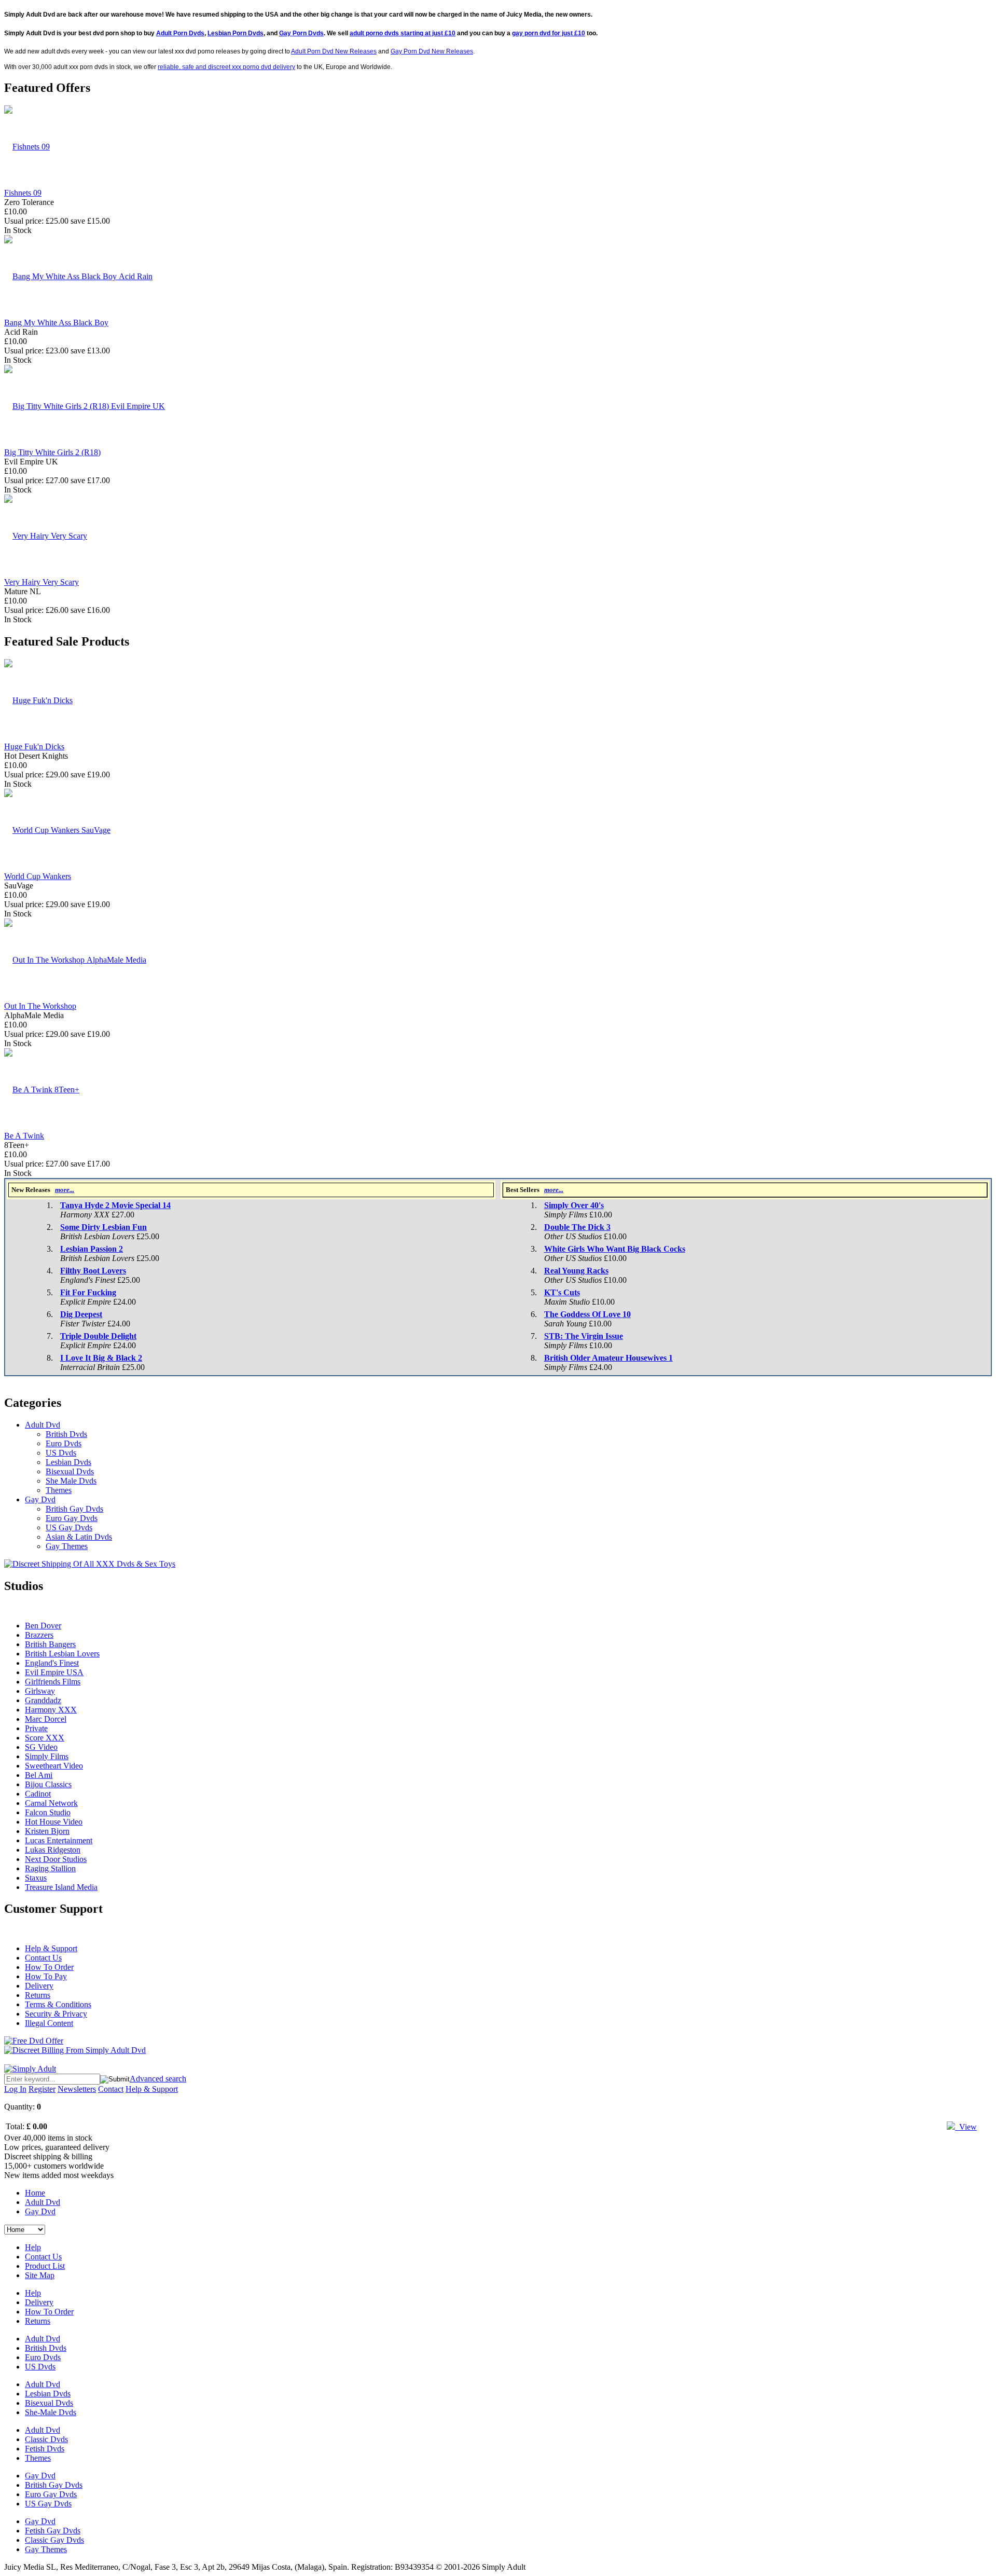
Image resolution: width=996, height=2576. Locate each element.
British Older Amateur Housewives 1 (608, 1358)
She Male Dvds (71, 1481)
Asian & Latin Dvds (79, 1537)
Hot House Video (54, 1822)
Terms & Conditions (58, 2004)
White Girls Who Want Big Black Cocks (615, 1249)
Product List (45, 2266)
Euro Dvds (64, 1443)
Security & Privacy (56, 2014)
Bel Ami (39, 1775)
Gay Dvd (40, 1499)
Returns (38, 1995)
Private (36, 1728)
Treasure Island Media (61, 1887)
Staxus (36, 1878)
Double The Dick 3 (577, 1227)
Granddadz (43, 1700)
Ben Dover (43, 1626)
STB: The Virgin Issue (584, 1336)
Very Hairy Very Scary (41, 582)
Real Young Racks (576, 1271)
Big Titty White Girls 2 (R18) (52, 452)
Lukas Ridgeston (53, 1850)
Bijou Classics (48, 1784)
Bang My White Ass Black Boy (56, 323)
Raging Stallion (50, 1868)
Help (33, 2247)
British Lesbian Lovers (62, 1654)
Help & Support (51, 1948)
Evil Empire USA (54, 1672)
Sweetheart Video (54, 1766)
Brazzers (39, 1635)
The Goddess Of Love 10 (587, 1314)
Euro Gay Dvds (72, 1518)
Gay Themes (67, 1546)
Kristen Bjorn (47, 1831)
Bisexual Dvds (70, 1471)
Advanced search (158, 2079)
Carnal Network (51, 1803)
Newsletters (77, 2089)
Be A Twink (24, 1136)
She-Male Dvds (51, 2412)
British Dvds (66, 1434)
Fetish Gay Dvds (53, 2531)
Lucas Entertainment (59, 1840)
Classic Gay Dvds (54, 2540)
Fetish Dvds (45, 2449)
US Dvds (61, 1453)
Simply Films (47, 1756)
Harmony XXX (51, 1710)
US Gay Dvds (69, 1527)
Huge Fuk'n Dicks (34, 746)
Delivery (39, 1986)
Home (35, 2193)
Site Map (40, 2275)
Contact (111, 2089)
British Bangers (50, 1644)
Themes (59, 1490)
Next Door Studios (56, 1859)
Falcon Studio (48, 1812)
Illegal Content (49, 2023)
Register (42, 2089)
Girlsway (40, 1691)
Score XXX (45, 1738)
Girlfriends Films (53, 1682)
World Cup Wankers (38, 876)
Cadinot (38, 1794)
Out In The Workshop (40, 1006)
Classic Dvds (46, 2439)
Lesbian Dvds (68, 1462)
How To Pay (46, 1976)
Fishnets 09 (23, 193)
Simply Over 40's (574, 1205)
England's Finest (52, 1663)
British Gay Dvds (74, 1509)
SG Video (41, 1747)
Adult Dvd (43, 1425)
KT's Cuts (562, 1292)
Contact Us (43, 1958)
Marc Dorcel (46, 1719)
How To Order (49, 1967)
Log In (15, 2089)
